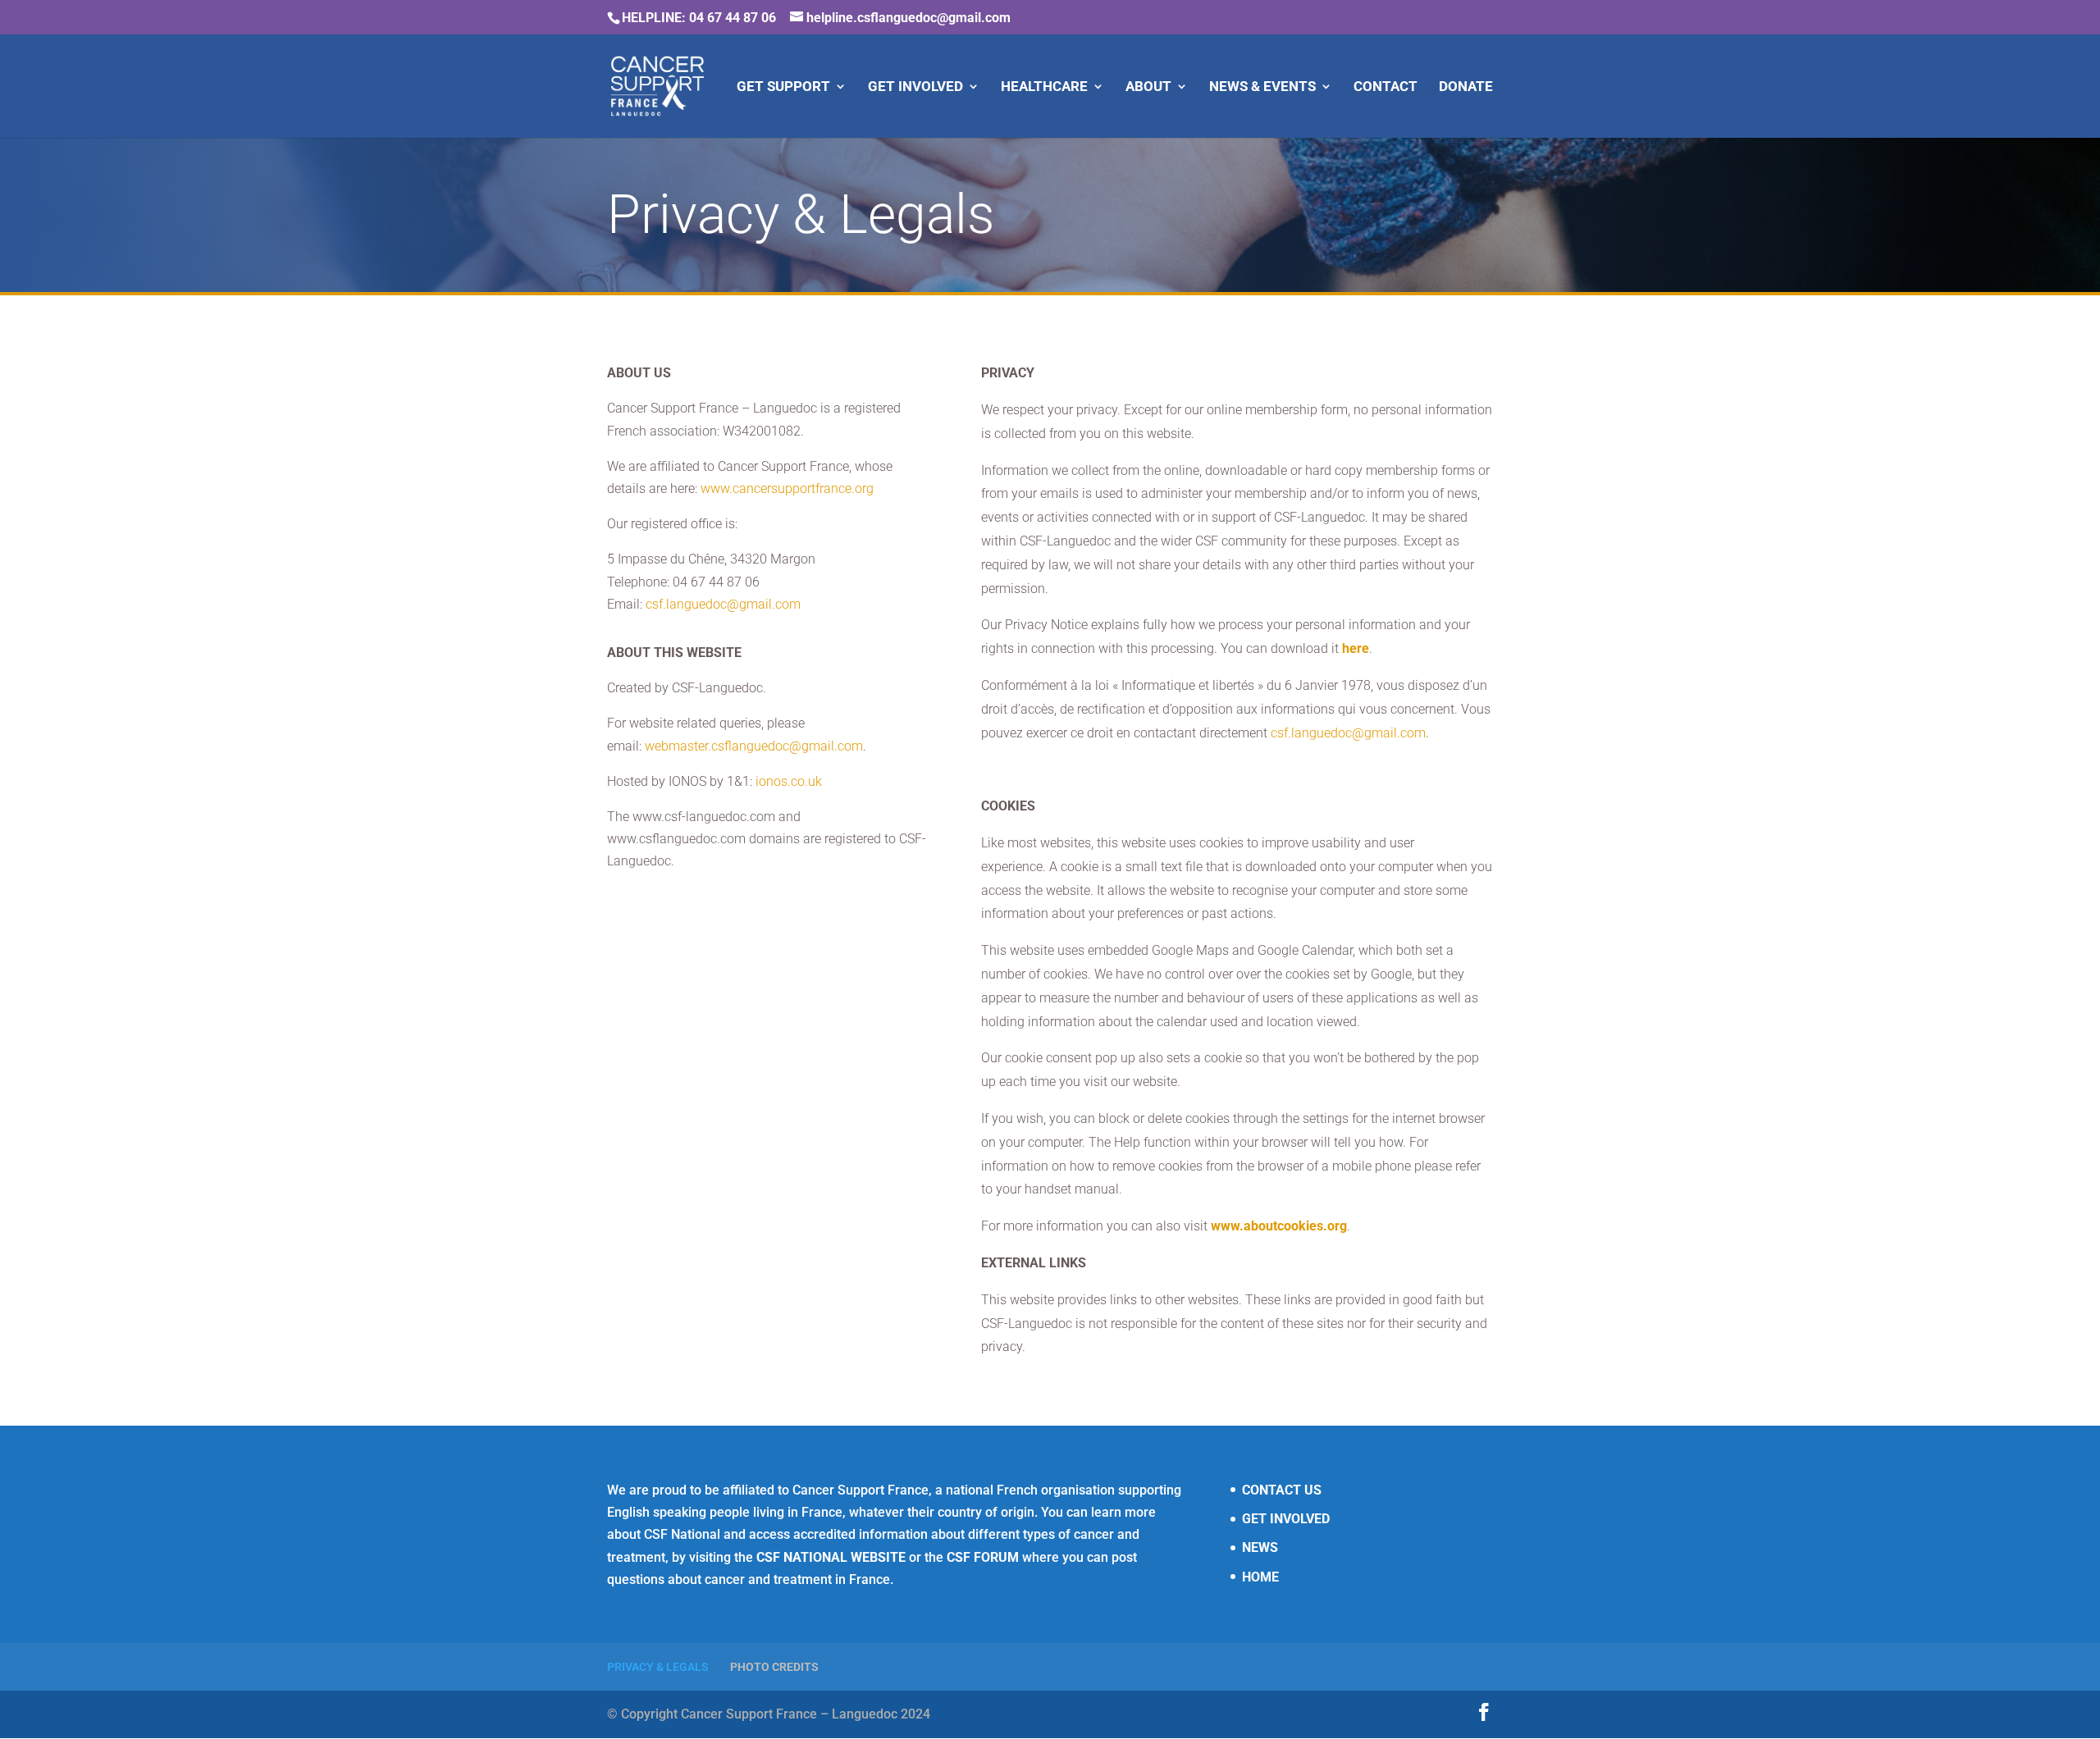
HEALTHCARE (1044, 87)
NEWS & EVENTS (1262, 87)
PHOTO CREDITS (774, 1667)
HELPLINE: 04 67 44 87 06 (699, 18)
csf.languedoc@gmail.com (723, 604)
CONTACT (1386, 87)
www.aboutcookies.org (1279, 1226)
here (1356, 648)
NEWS (1260, 1547)
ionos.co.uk (789, 781)
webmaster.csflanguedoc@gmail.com (754, 746)
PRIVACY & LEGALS (658, 1667)
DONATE (1466, 87)
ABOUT (1148, 87)
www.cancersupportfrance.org (787, 488)
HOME (1260, 1577)
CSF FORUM (983, 1557)
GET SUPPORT (783, 87)
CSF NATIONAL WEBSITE (831, 1557)
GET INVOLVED (915, 87)
